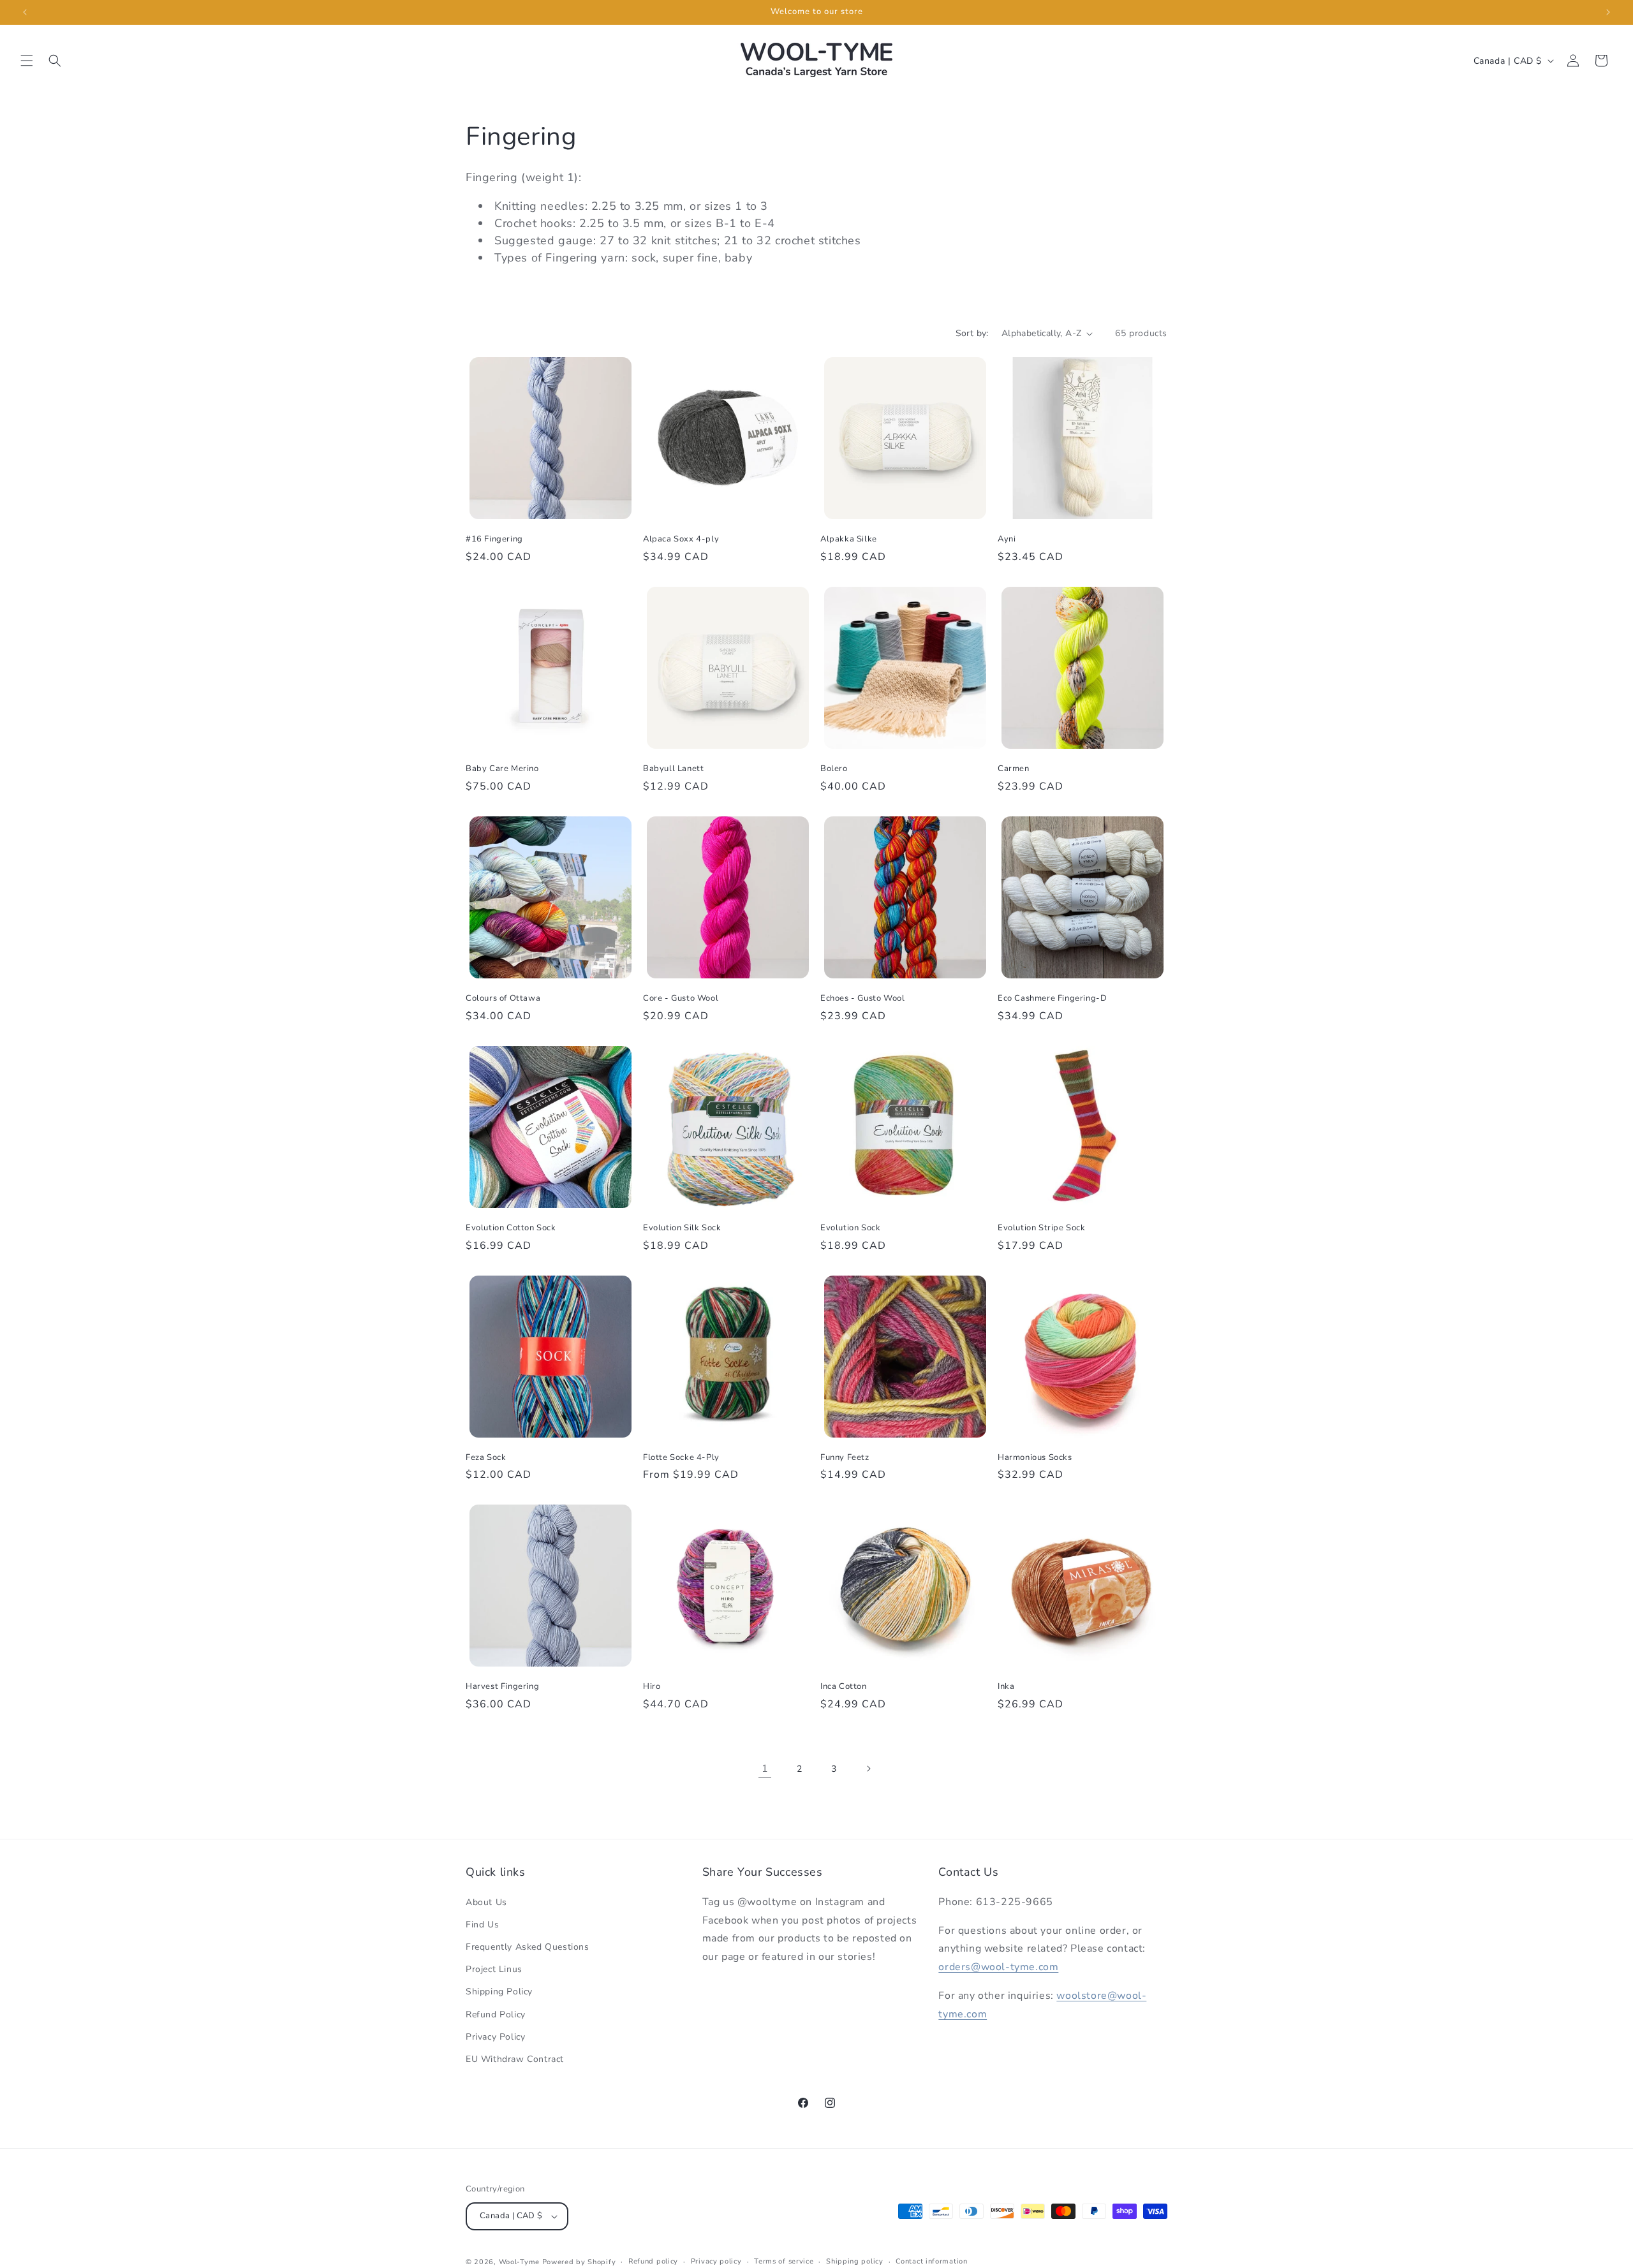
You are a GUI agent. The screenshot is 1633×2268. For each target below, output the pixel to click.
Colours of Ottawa (503, 998)
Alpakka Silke (849, 539)
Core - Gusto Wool (681, 998)
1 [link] (765, 1769)
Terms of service (784, 2261)
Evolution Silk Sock (682, 1228)
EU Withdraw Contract (515, 2059)
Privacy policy (716, 2261)
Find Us (482, 1925)
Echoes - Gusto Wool (862, 998)
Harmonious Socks (1035, 1458)
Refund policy (653, 2261)
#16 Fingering (494, 539)
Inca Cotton (844, 1687)
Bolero (834, 769)
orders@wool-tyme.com (998, 1967)
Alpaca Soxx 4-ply (681, 539)
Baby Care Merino (502, 769)
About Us (486, 1902)
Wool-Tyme (519, 2262)
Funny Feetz (845, 1458)
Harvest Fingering (502, 1687)
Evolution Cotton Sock (511, 1228)
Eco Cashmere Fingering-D (1052, 998)
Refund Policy (496, 2014)
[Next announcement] (1608, 12)
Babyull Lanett (673, 769)
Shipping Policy (499, 1992)
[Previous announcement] (25, 12)
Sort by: (972, 333)
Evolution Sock (850, 1228)
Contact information (931, 2261)
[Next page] (868, 1769)
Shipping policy (855, 2261)
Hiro (652, 1687)
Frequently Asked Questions (528, 1947)
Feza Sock (486, 1458)
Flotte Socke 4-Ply (681, 1458)
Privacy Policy (495, 2037)
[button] (27, 61)
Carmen (1014, 769)
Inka (1006, 1687)
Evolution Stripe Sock (1042, 1228)
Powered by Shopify (579, 2262)
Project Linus (494, 1969)
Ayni (1007, 539)
